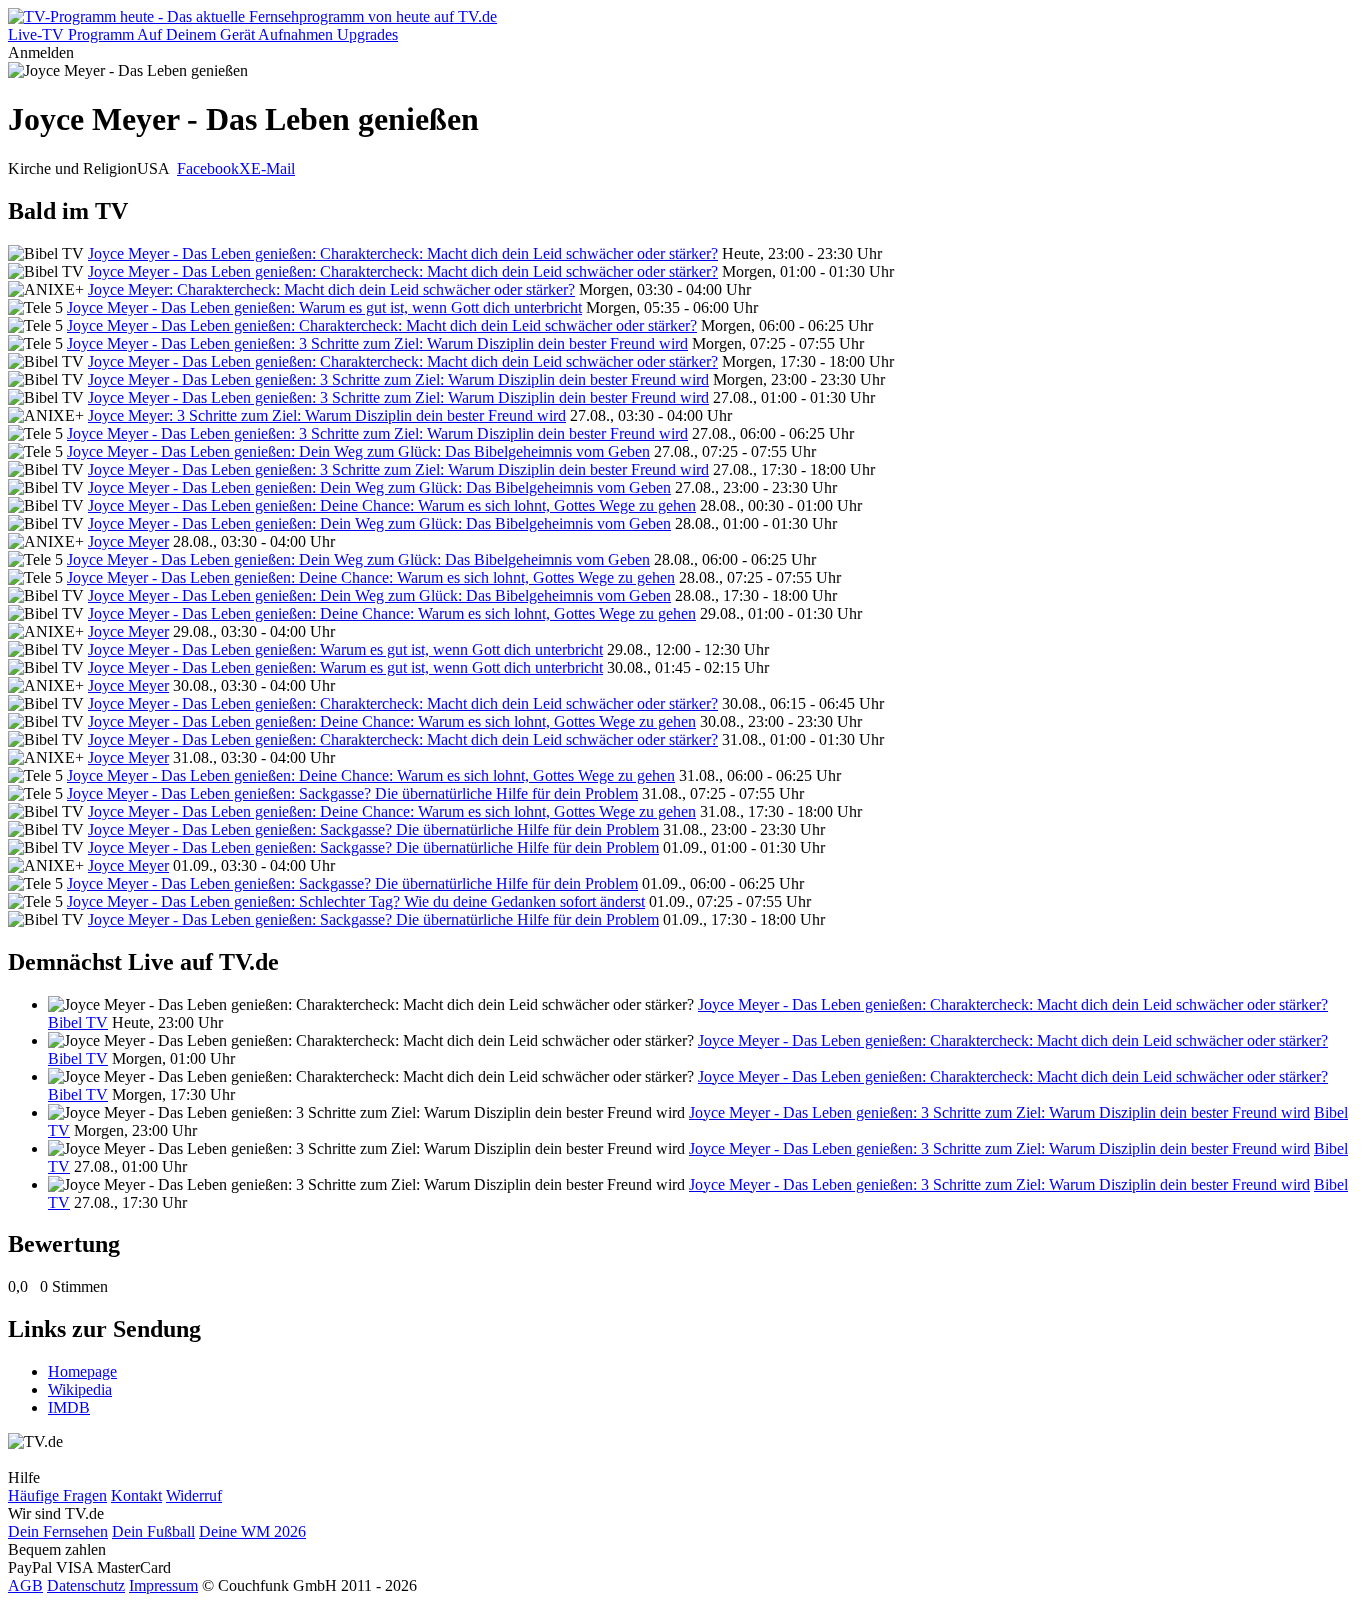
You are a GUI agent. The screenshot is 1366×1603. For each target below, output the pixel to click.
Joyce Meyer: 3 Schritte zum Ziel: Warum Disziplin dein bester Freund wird (327, 415)
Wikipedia (80, 1389)
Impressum (163, 1585)
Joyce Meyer (128, 541)
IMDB (69, 1407)
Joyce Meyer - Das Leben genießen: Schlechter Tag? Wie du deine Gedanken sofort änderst (356, 901)
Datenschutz (86, 1585)
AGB (25, 1585)
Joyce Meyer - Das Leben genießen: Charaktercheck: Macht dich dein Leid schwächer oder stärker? (403, 253)
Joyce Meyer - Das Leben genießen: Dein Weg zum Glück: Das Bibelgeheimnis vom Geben (358, 451)
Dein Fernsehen (58, 1531)
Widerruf (194, 1495)
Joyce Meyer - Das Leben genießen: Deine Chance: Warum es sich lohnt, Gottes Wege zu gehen (392, 505)
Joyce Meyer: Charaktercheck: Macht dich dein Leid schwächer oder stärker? (331, 289)
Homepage (82, 1371)
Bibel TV (78, 1022)
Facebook (208, 168)
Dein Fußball (153, 1531)
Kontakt (136, 1495)
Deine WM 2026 (252, 1531)
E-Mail (273, 168)
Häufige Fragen (57, 1495)
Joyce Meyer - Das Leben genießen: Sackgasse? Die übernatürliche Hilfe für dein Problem (352, 793)
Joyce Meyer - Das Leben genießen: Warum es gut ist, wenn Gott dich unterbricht (324, 307)
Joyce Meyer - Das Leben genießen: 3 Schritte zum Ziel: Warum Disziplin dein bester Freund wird (377, 343)
